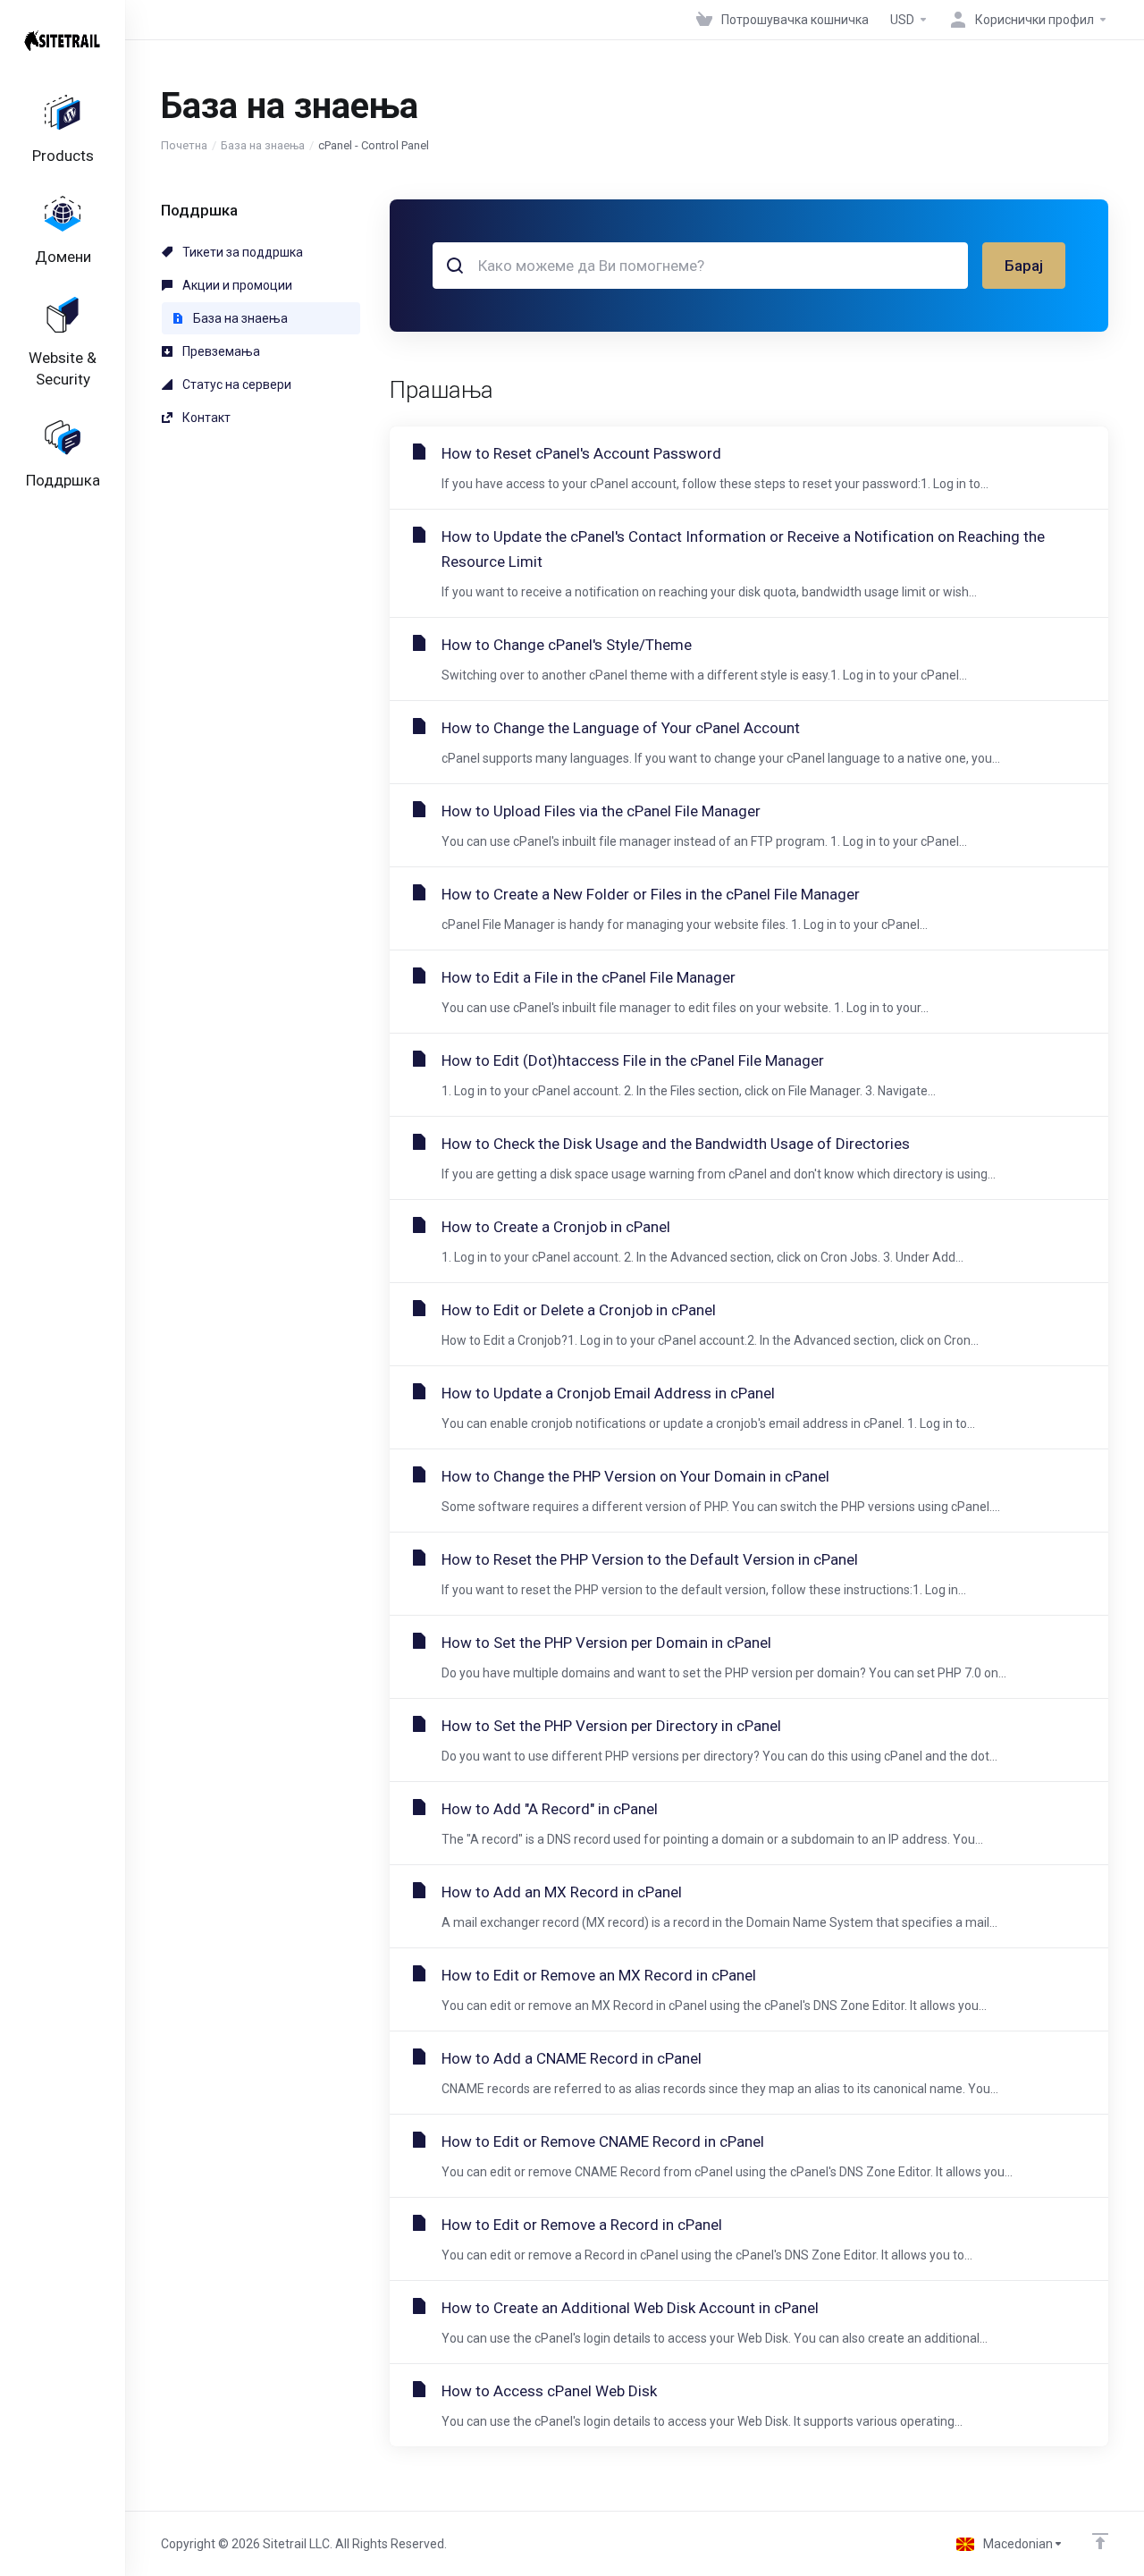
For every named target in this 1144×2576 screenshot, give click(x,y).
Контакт (205, 418)
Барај (1024, 266)
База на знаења (263, 145)
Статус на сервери (236, 384)
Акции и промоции (236, 285)
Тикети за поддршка (241, 252)
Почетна (184, 145)
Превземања (220, 351)
